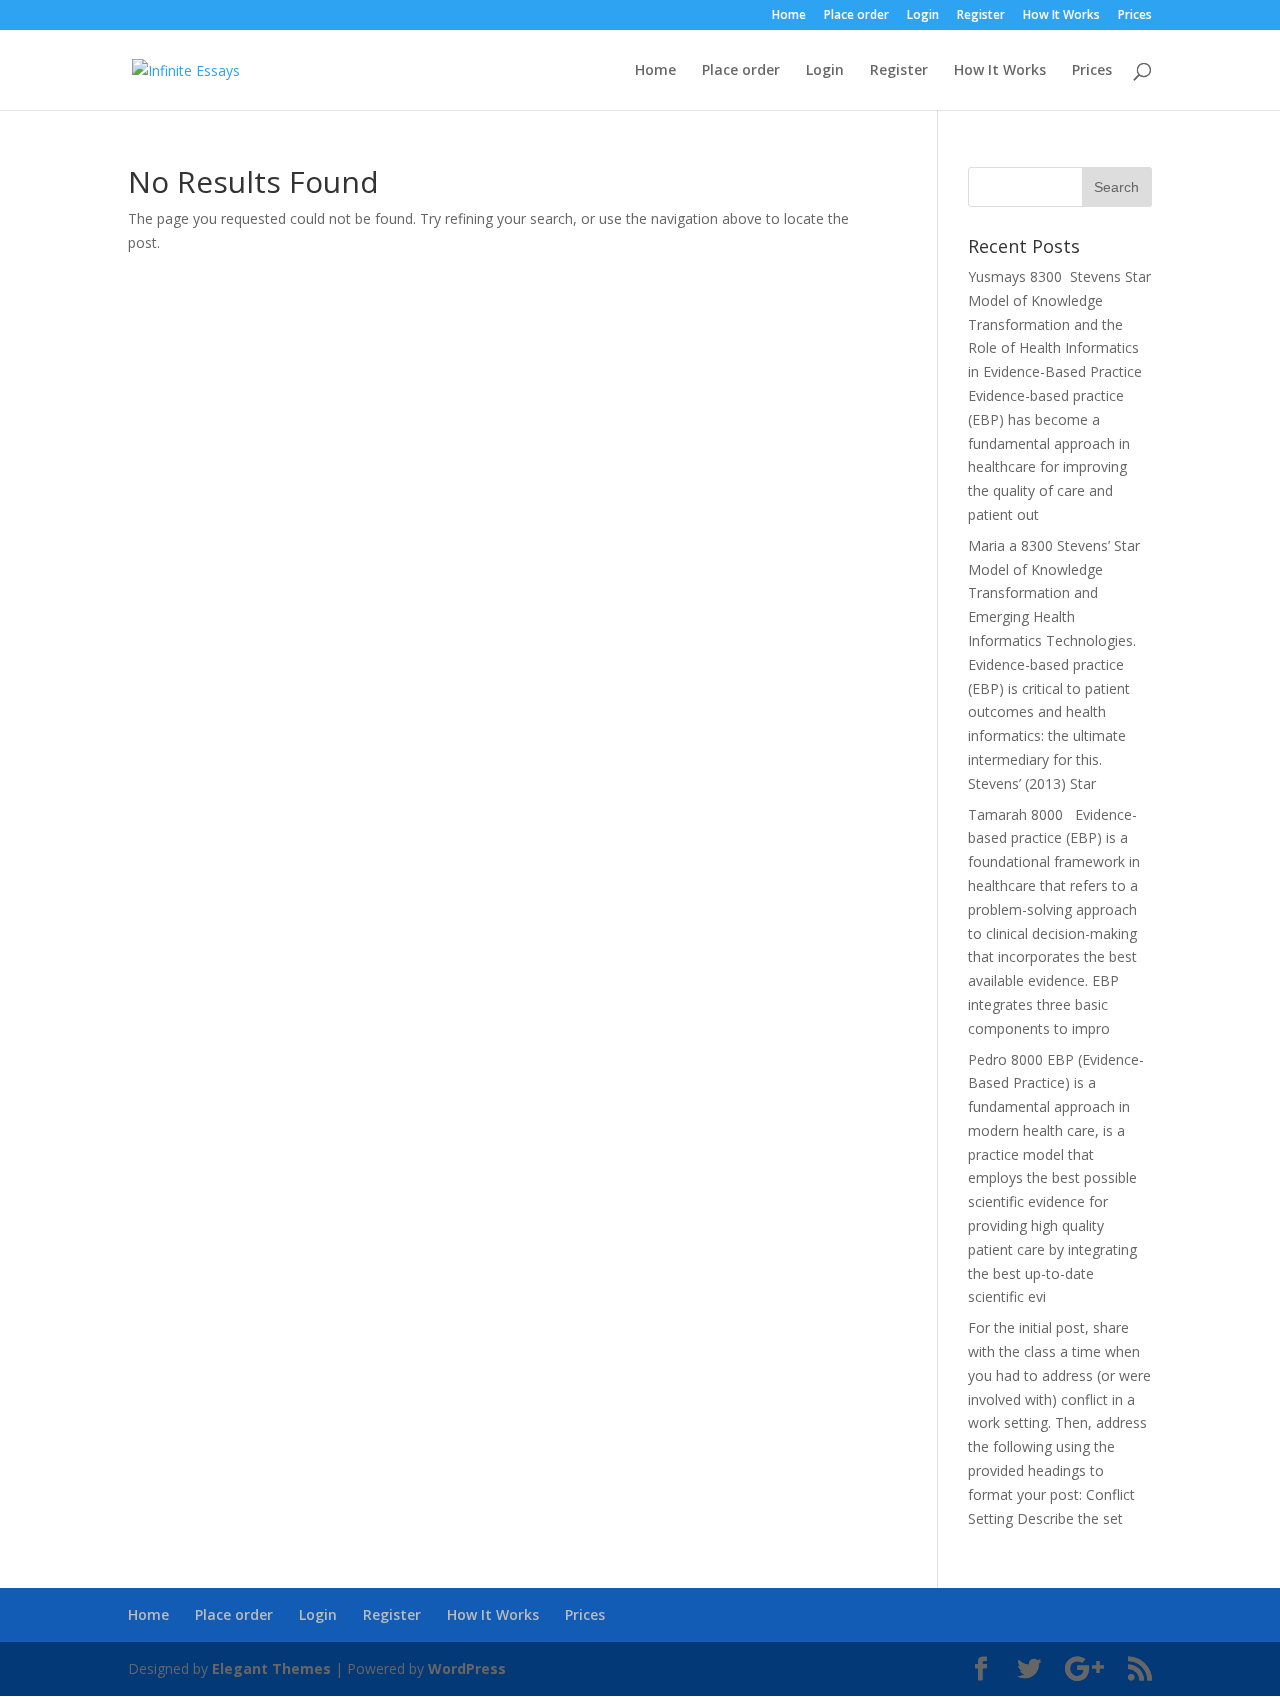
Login (923, 16)
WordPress (467, 1668)
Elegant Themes (271, 1668)
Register (981, 16)
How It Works (1061, 16)
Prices (1135, 16)
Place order (856, 16)
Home (789, 16)
